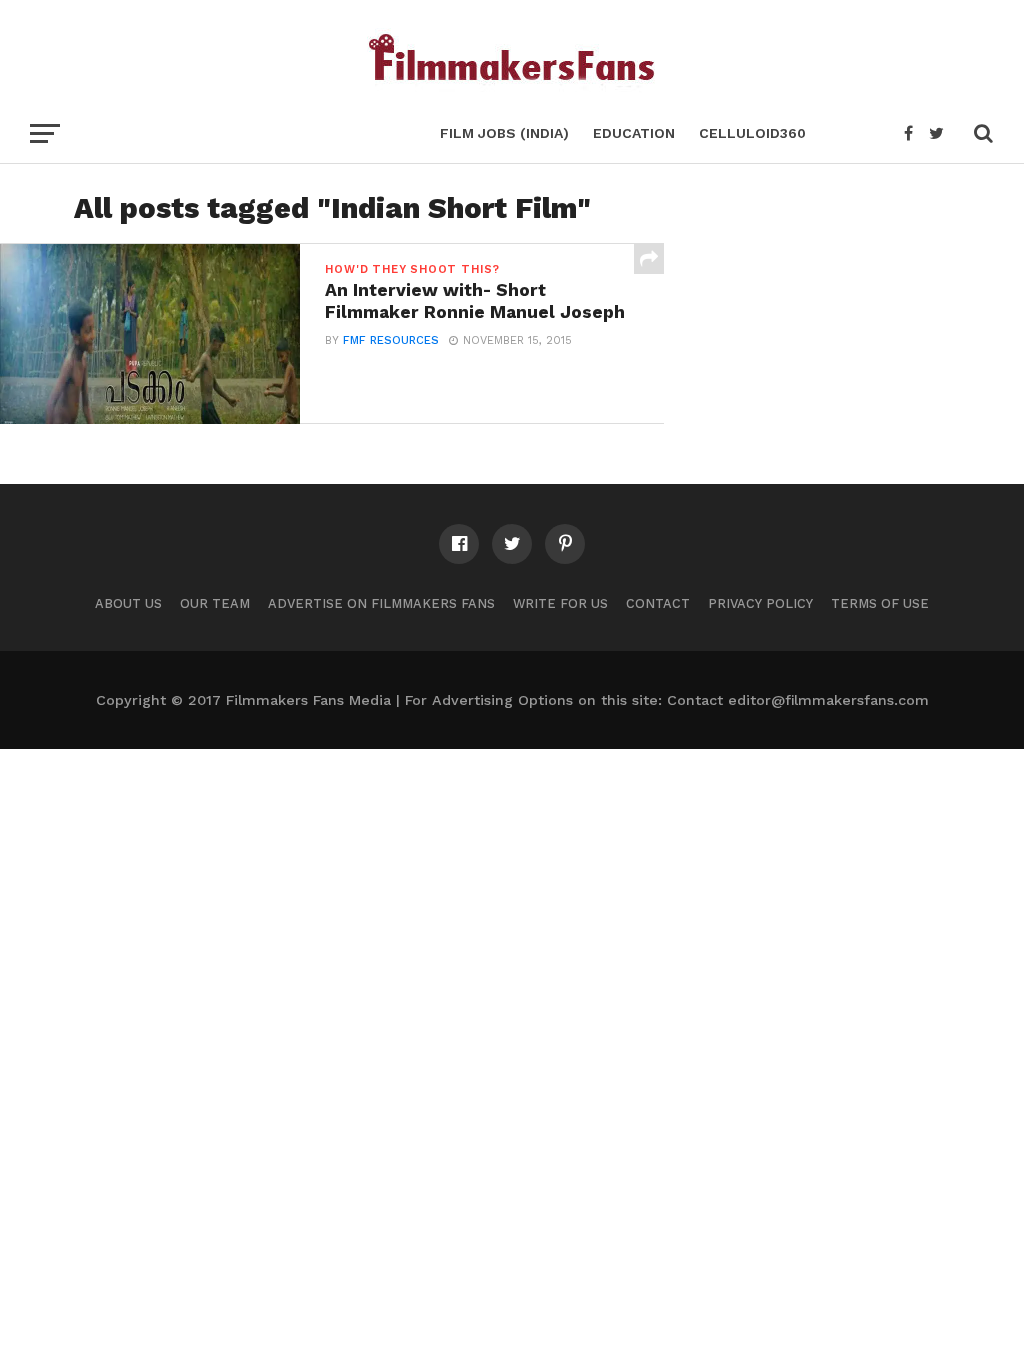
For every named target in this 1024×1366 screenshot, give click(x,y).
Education (634, 133)
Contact (658, 603)
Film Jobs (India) (504, 133)
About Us (128, 603)
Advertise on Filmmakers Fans (381, 603)
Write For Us (560, 603)
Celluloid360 (752, 133)
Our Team (215, 603)
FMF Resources (391, 340)
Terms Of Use (880, 603)
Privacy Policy (760, 603)
